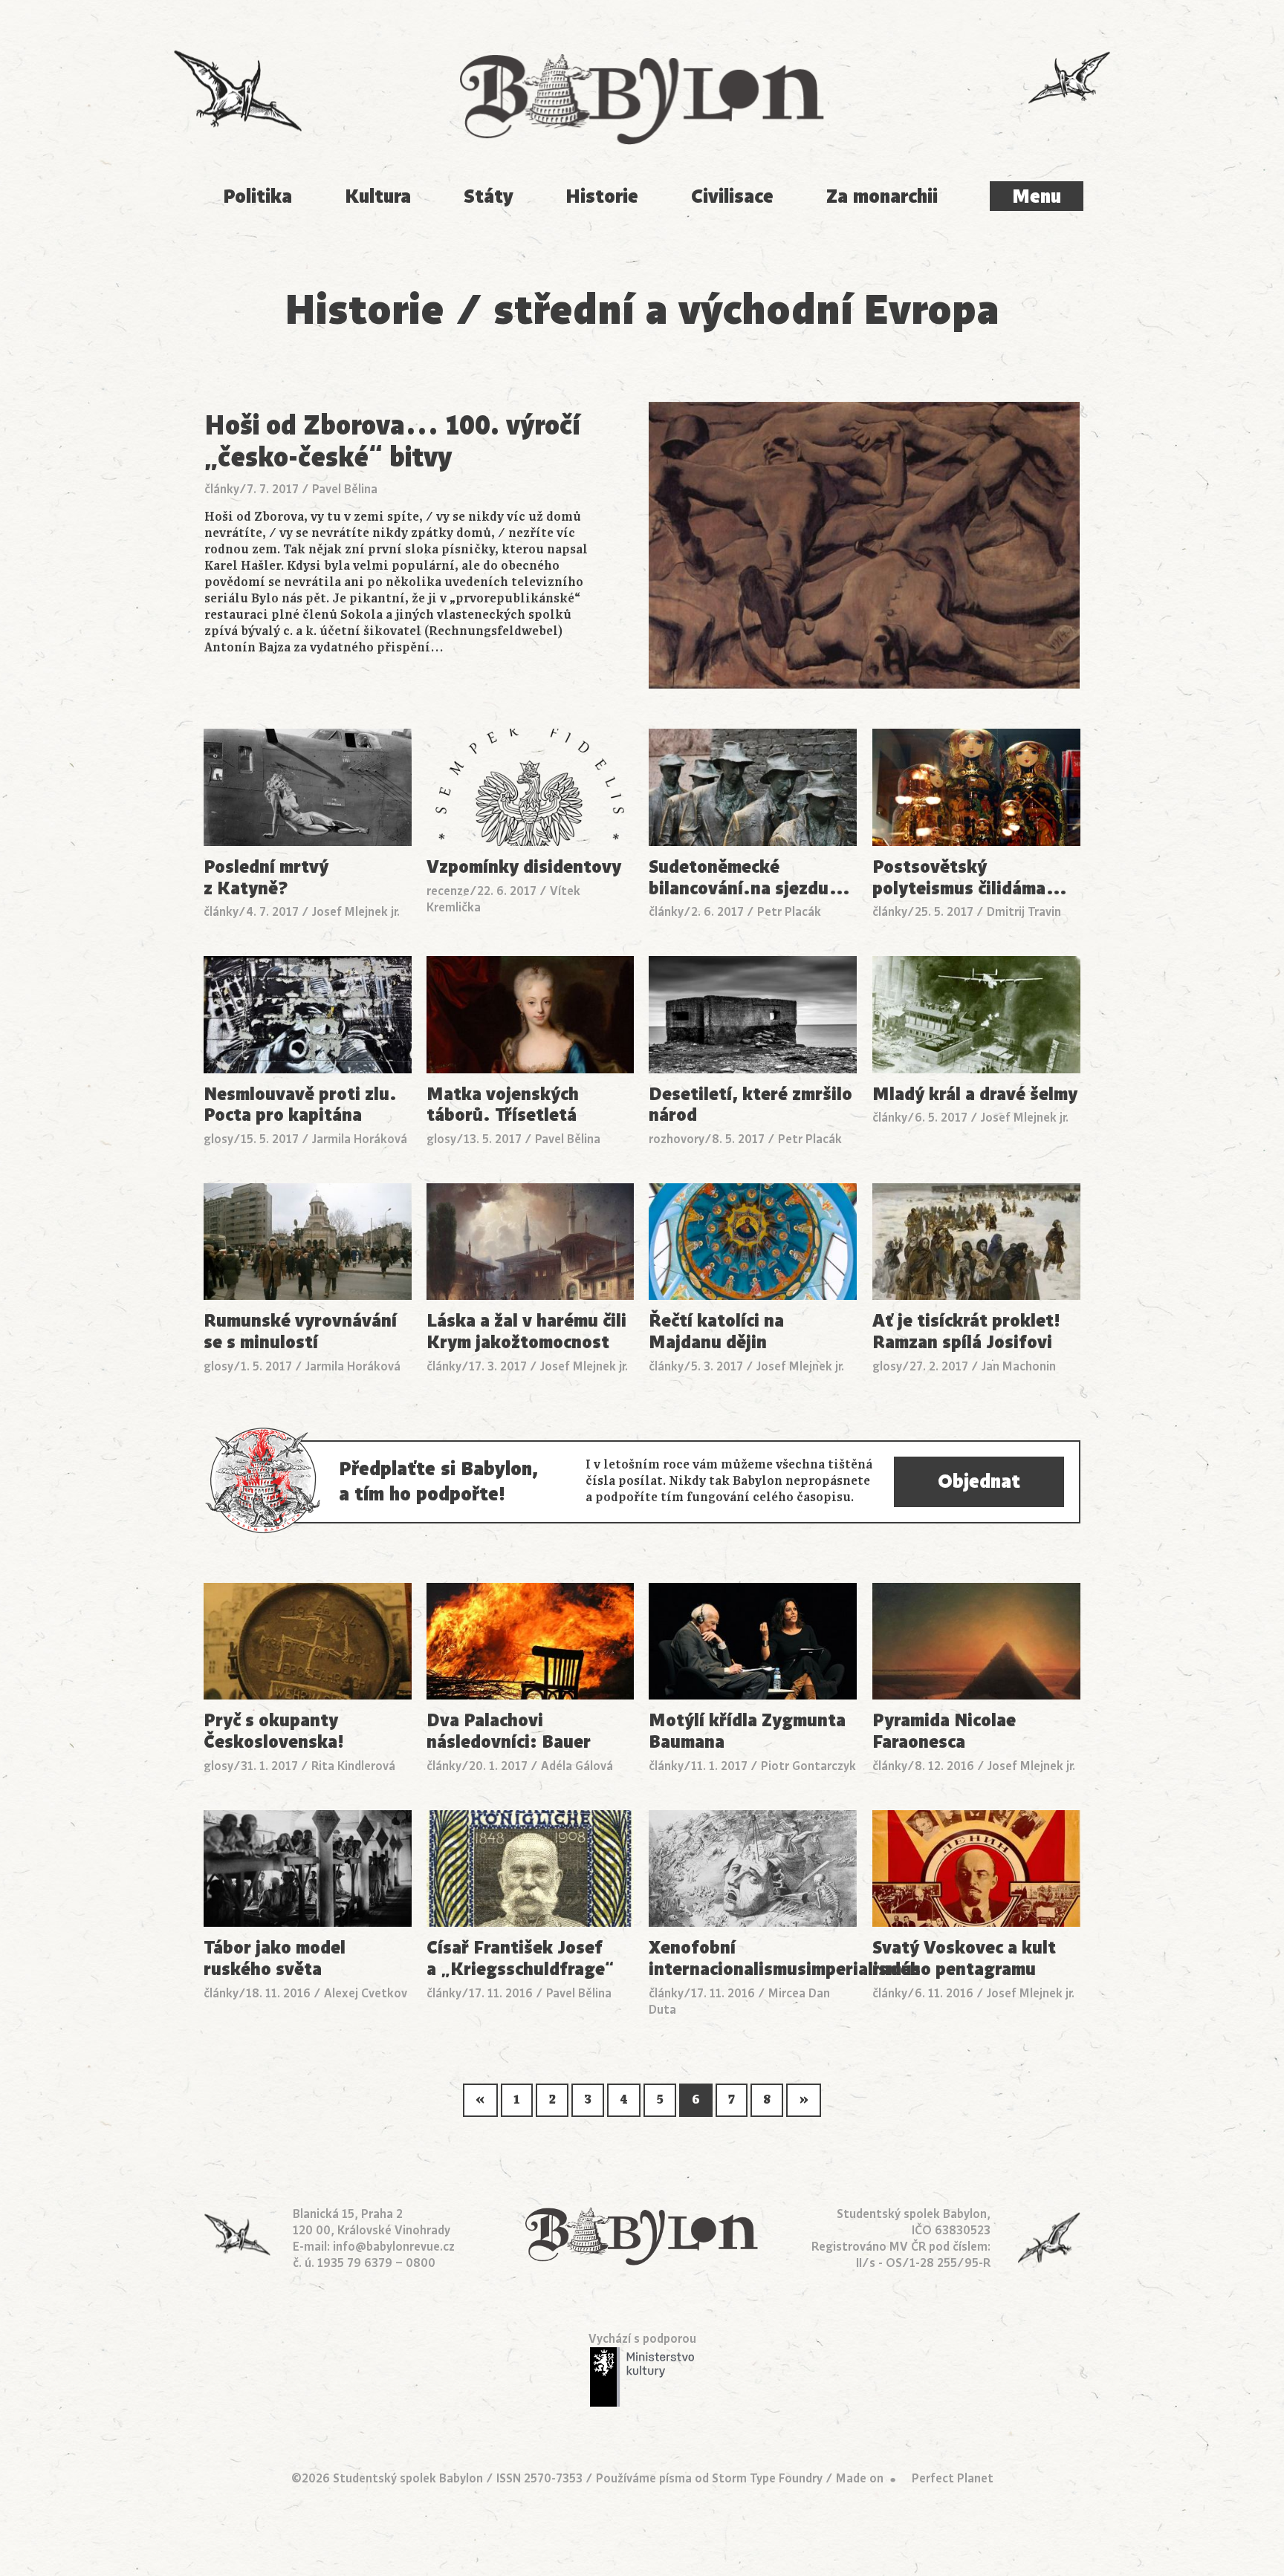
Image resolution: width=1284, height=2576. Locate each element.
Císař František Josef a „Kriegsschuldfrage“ (520, 1959)
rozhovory (677, 1139)
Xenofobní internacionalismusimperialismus (753, 1959)
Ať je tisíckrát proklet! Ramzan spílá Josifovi (966, 1332)
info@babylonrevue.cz (394, 2247)
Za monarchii (882, 196)
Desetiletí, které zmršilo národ (750, 1105)
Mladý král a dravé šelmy (975, 1095)
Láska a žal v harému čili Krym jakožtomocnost (526, 1332)
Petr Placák (789, 912)
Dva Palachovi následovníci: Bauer (509, 1731)
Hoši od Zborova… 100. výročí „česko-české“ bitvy (392, 441)
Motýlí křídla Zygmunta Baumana (747, 1731)
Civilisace (732, 196)
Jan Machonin (1019, 1367)
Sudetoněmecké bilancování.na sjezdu (750, 878)
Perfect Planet (953, 2479)
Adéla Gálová (577, 1766)
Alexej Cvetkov (366, 1994)
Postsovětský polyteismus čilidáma (970, 878)
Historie (602, 196)
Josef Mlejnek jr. (356, 912)
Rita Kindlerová (353, 1766)
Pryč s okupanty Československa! (274, 1731)
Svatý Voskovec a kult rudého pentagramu (964, 1959)
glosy (218, 1139)
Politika (257, 196)
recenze (448, 891)
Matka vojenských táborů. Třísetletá (503, 1105)
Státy (489, 196)
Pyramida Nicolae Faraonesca (944, 1731)
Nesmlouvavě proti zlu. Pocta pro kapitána (300, 1105)
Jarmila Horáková (360, 1139)
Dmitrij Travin (1024, 912)
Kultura (378, 196)
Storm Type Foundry (767, 2479)
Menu (1037, 196)
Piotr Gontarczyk (808, 1766)
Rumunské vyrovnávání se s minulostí (300, 1332)
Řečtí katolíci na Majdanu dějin (716, 1332)
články (222, 489)
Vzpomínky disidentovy (524, 867)
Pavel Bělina (345, 489)
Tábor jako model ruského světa (275, 1959)
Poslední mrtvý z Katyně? (266, 878)
